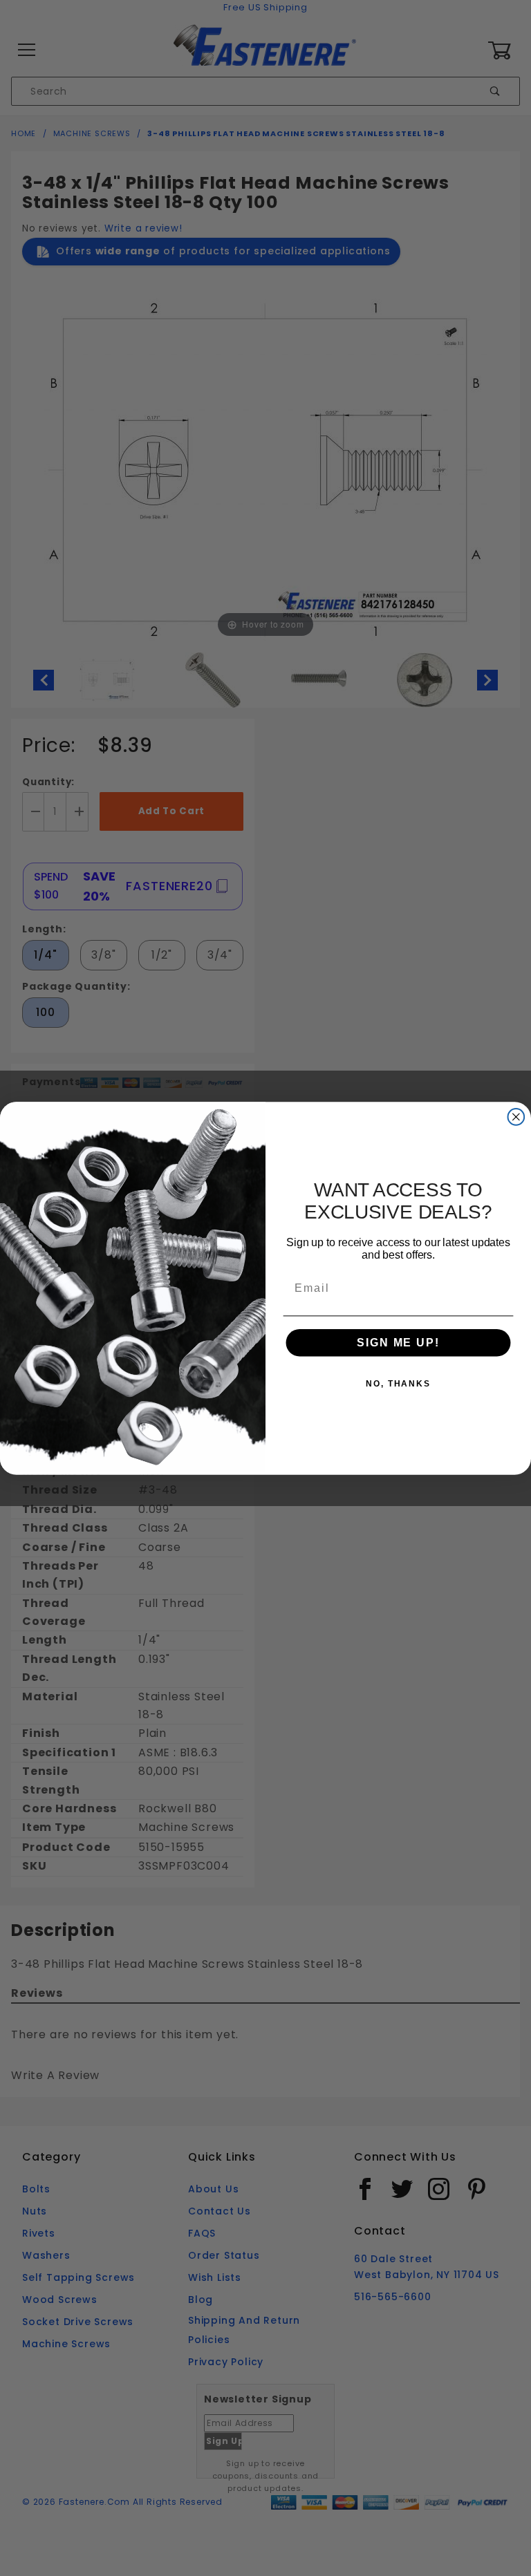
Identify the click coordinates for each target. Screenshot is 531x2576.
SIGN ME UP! (398, 1343)
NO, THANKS (398, 1384)
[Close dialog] (516, 1117)
